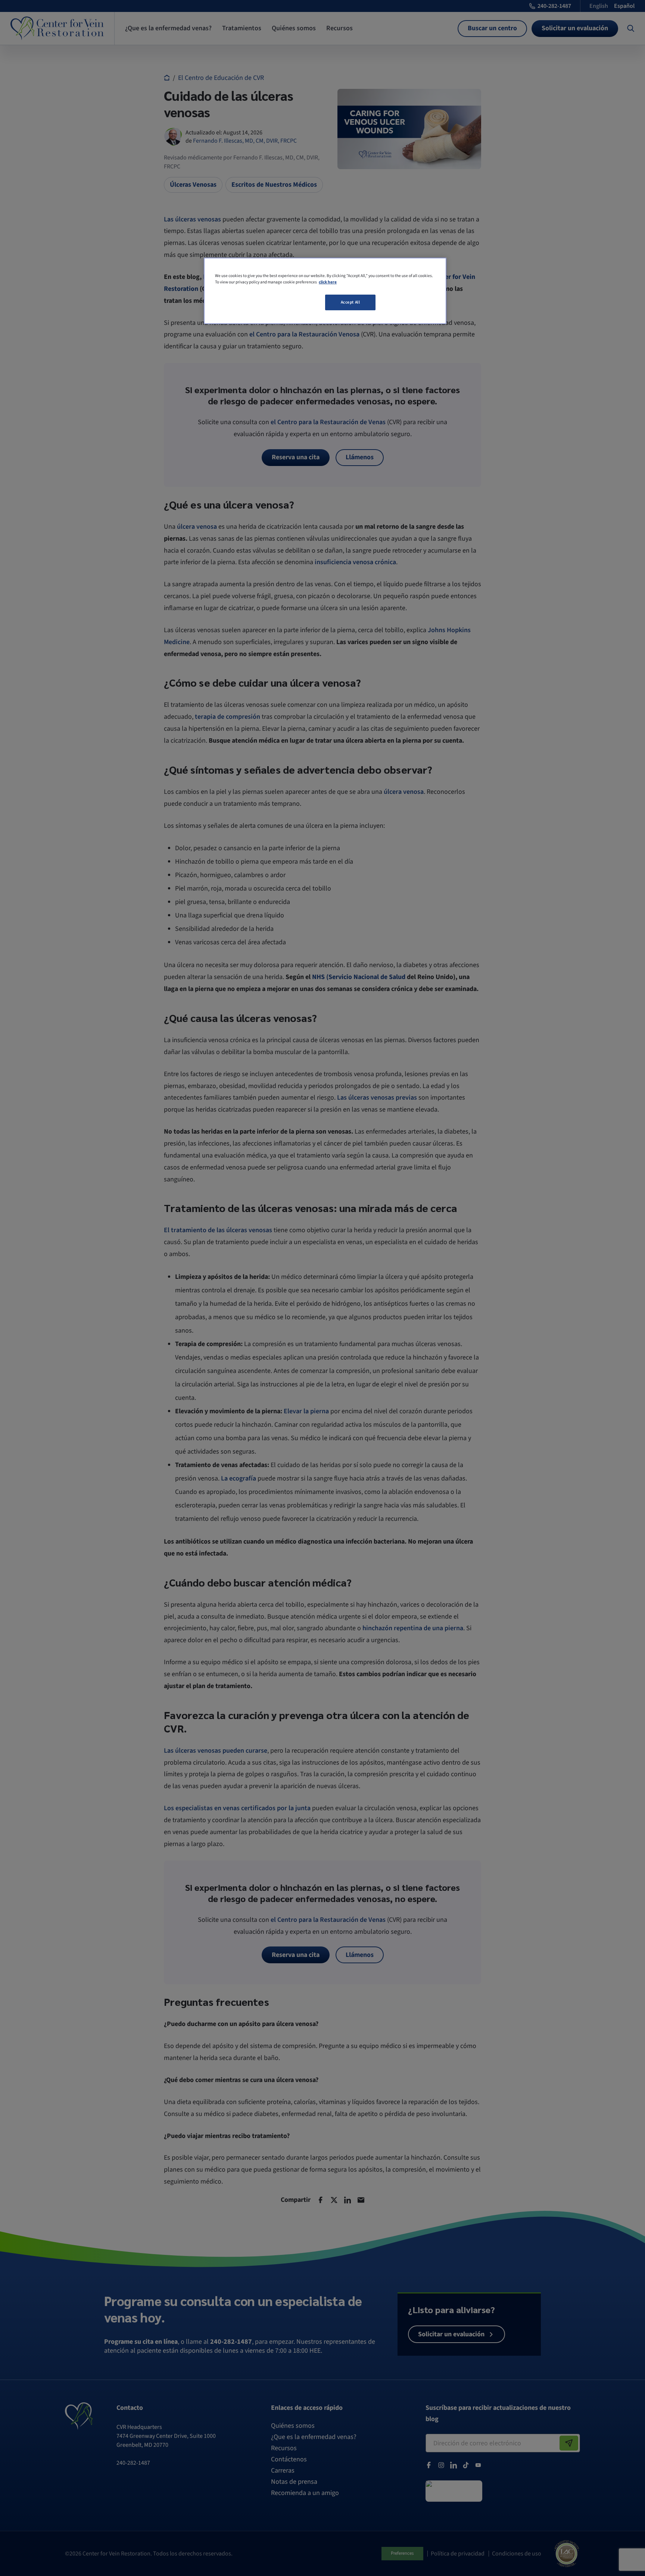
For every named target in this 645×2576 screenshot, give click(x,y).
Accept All (350, 302)
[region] (325, 291)
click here (328, 282)
